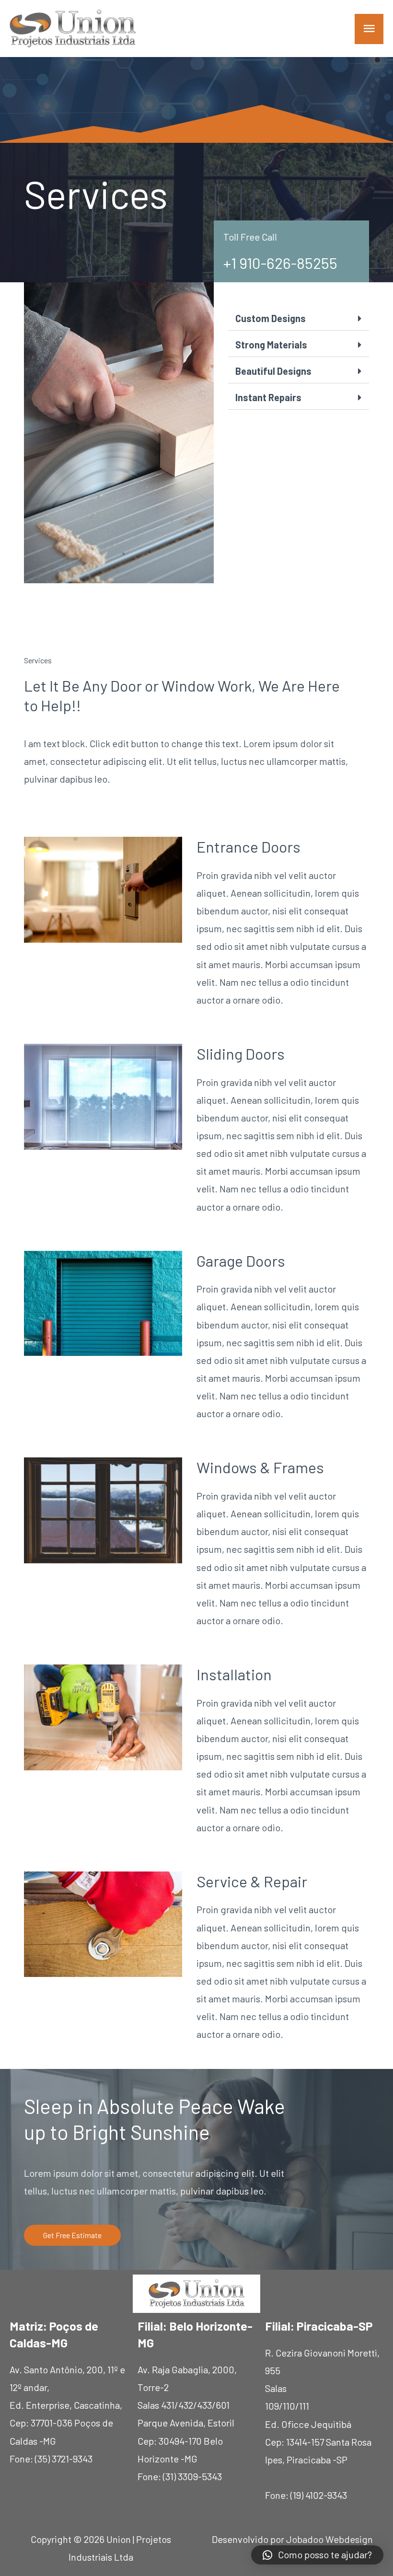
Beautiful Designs (273, 371)
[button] (72, 2235)
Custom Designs (271, 318)
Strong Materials (271, 345)
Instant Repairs (268, 397)
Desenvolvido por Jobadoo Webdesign (292, 2539)
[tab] (299, 318)
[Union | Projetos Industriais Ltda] (73, 29)
